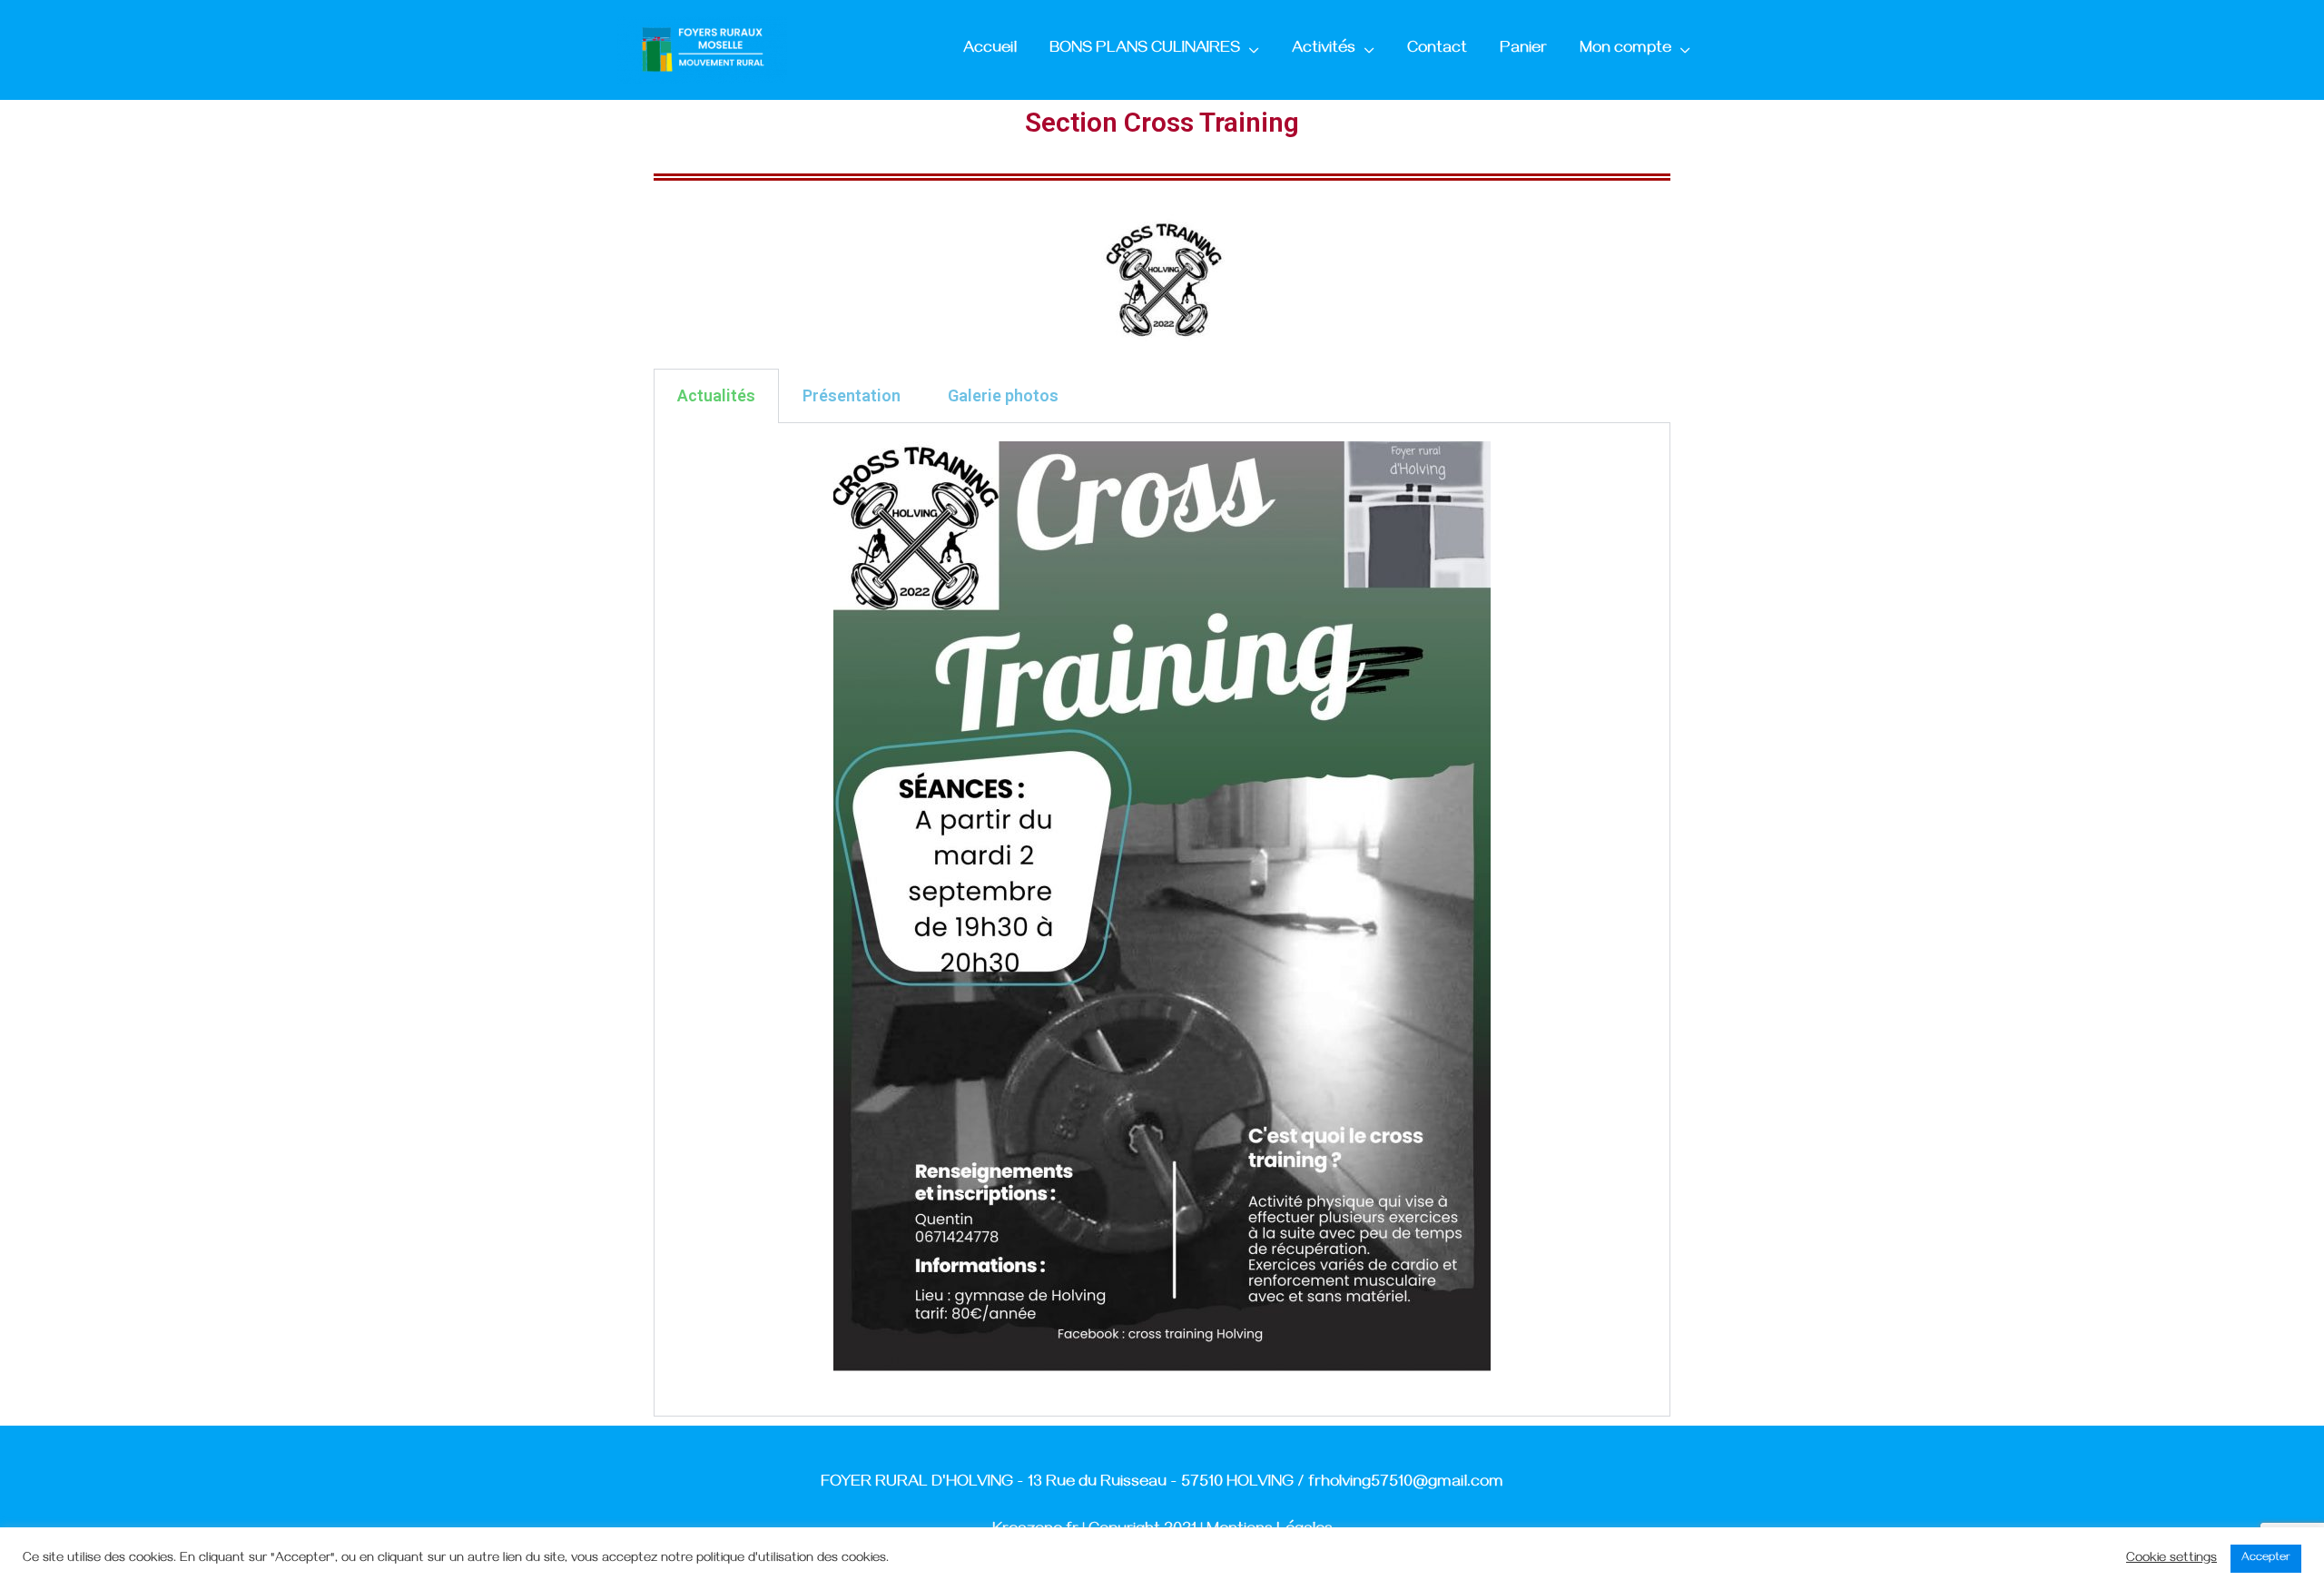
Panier (1523, 50)
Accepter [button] (2266, 1558)
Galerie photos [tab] (1003, 395)
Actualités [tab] (716, 395)
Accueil (990, 50)
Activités (1324, 50)
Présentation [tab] (852, 395)
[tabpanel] (1162, 920)
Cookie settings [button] (2171, 1559)
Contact (1437, 50)
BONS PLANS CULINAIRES (1145, 50)
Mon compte (1625, 50)
